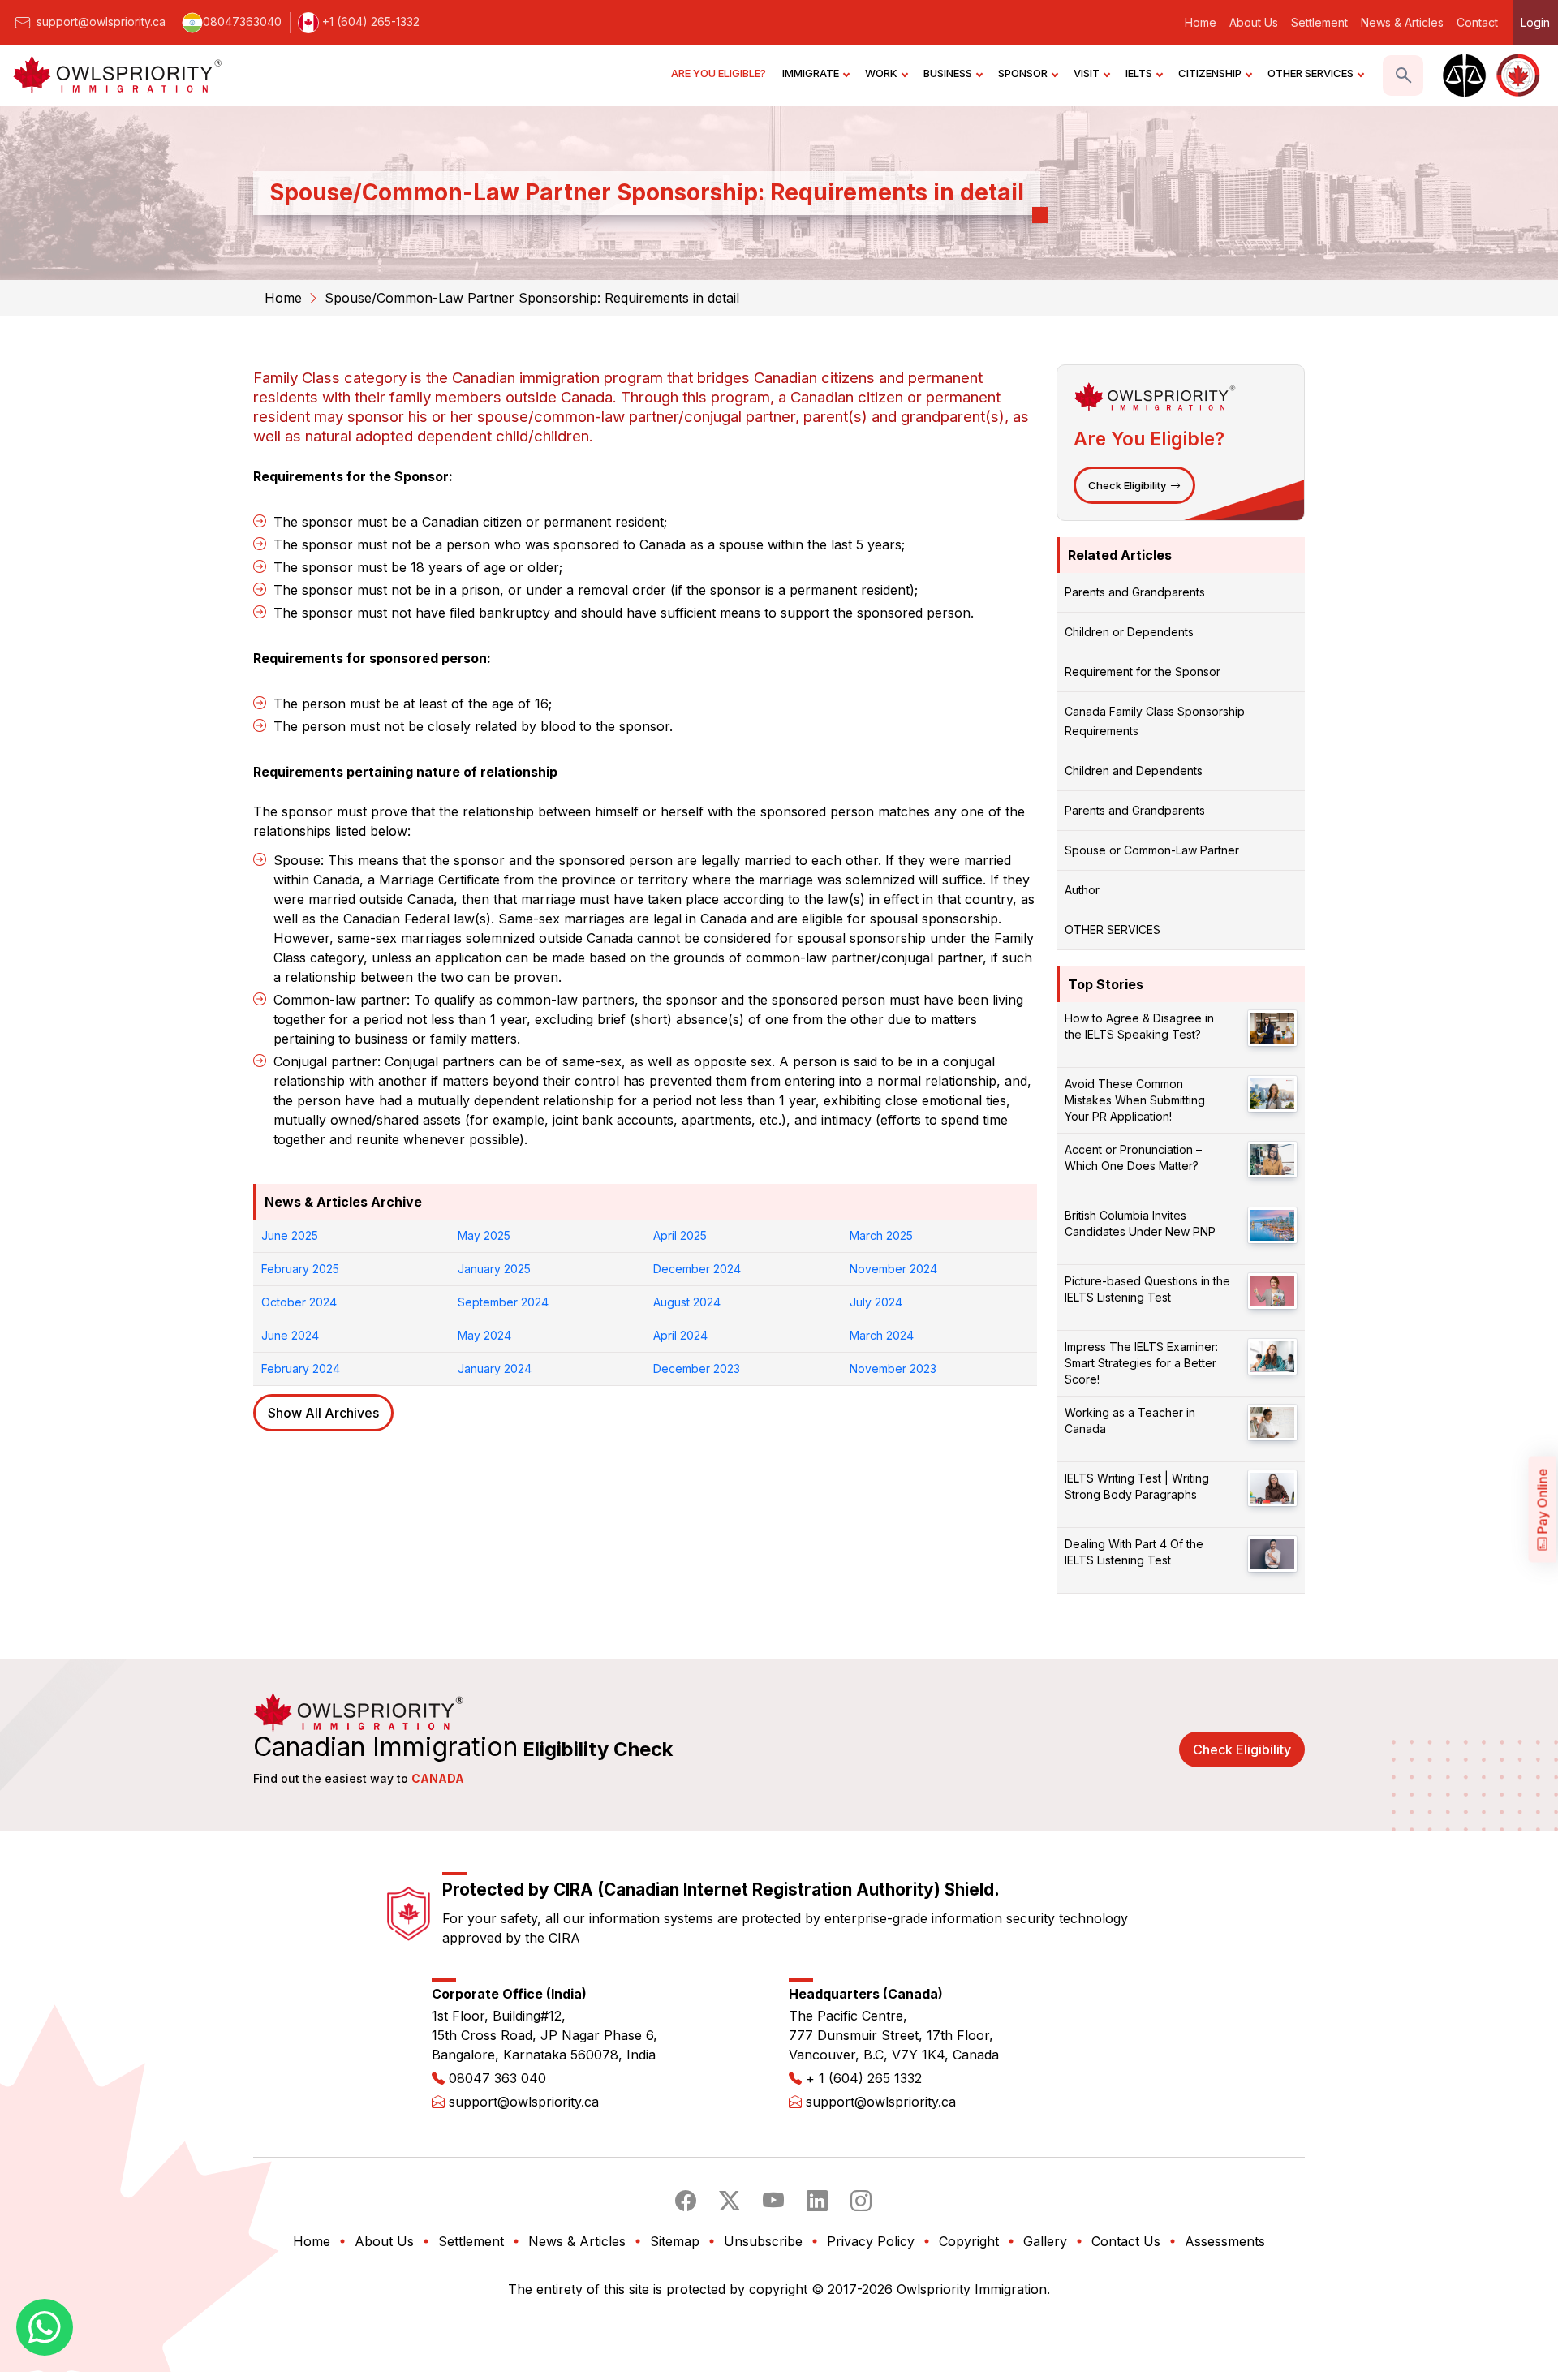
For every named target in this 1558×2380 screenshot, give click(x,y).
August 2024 (687, 1302)
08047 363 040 (497, 2078)
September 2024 (503, 1302)
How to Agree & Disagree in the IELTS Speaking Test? (1139, 1026)
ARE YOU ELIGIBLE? (719, 73)
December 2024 (697, 1269)
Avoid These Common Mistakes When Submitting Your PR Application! (1135, 1100)
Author (1082, 890)
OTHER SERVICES (1311, 73)
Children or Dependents (1129, 632)
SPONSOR (1023, 73)
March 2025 (881, 1235)
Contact (1477, 22)
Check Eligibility (1127, 485)
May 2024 (484, 1335)
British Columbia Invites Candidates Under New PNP (1140, 1223)
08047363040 (242, 22)
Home (1201, 22)
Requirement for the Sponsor (1143, 671)
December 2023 (697, 1369)
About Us (1254, 22)
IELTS (1139, 73)
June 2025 (290, 1235)
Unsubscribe (763, 2241)
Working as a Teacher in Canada (1130, 1420)
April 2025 (680, 1235)
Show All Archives (323, 1413)
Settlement (1319, 22)
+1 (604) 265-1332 (369, 22)
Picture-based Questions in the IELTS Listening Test (1147, 1289)
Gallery (1045, 2241)
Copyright (969, 2241)
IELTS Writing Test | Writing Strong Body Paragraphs (1137, 1486)
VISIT (1087, 73)
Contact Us (1126, 2241)
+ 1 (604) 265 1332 (864, 2078)
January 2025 (494, 1269)
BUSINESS (948, 73)
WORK (881, 73)
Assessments (1225, 2241)
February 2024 (301, 1369)
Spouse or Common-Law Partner (1152, 850)
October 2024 (299, 1302)
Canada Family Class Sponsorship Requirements (1155, 721)
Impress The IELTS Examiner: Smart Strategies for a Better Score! (1141, 1363)
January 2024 (495, 1369)
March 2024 (882, 1335)
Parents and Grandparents (1135, 592)
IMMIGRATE (811, 73)
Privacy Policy (871, 2241)
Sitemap (675, 2241)
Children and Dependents (1134, 770)
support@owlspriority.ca (99, 22)
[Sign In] (1462, 75)
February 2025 (300, 1269)
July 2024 (876, 1302)
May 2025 (484, 1235)
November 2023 (893, 1369)
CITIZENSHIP (1210, 73)
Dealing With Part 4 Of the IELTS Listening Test (1134, 1552)
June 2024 (290, 1335)
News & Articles (1402, 22)
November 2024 (893, 1269)
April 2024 (680, 1335)
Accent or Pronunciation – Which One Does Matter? (1133, 1158)
